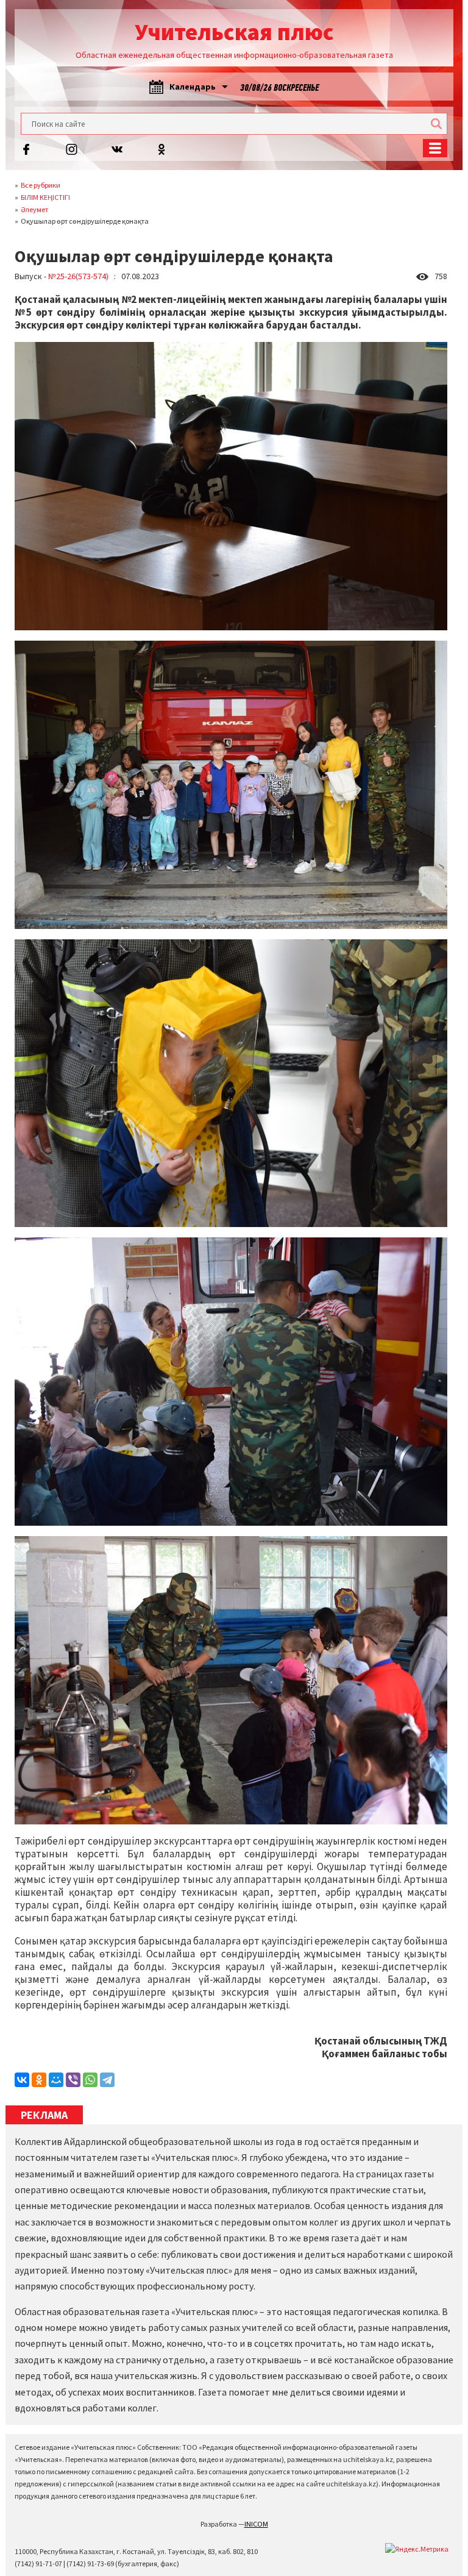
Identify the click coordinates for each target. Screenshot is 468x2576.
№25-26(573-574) (78, 276)
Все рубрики (41, 185)
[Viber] (73, 2080)
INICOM (256, 2524)
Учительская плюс (234, 32)
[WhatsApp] (90, 2080)
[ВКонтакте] (22, 2080)
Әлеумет (34, 209)
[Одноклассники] (39, 2080)
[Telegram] (107, 2080)
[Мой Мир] (56, 2080)
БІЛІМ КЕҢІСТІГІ (45, 197)
